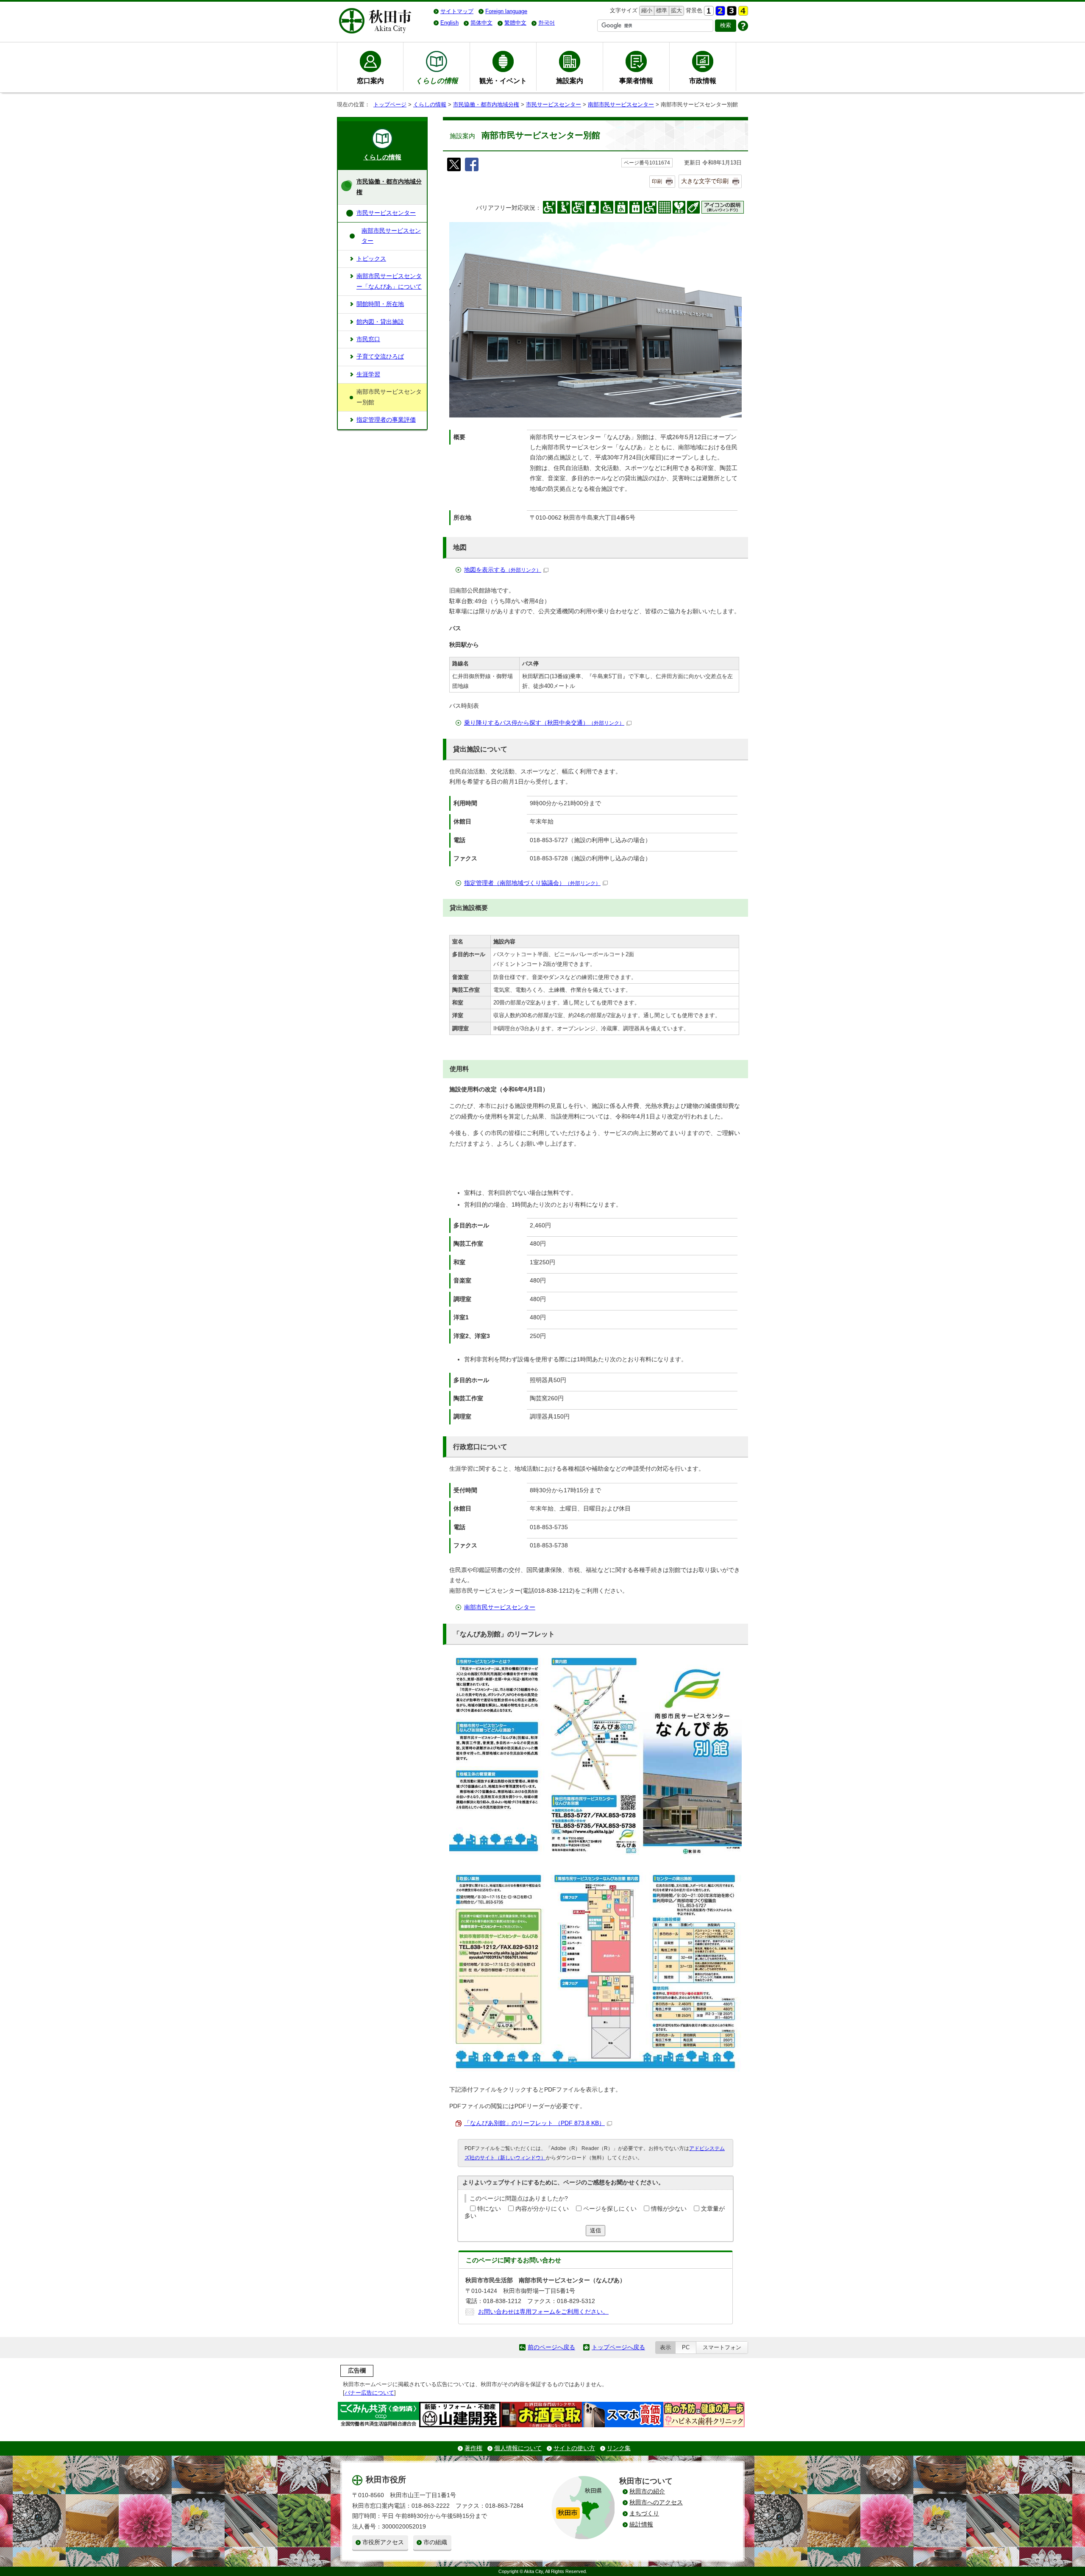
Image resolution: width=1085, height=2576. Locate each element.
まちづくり (644, 2513)
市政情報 (703, 81)
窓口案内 (370, 81)
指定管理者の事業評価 (386, 420)
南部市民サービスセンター (621, 104)
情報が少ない (669, 2209)
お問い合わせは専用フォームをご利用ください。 (543, 2312)
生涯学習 (368, 374)
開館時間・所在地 (380, 304)
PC (686, 2347)
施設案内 (570, 81)
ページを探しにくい (610, 2209)
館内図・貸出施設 (380, 322)
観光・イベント (503, 81)
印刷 (657, 181)
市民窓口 (368, 339)
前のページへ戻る (551, 2347)
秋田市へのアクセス (656, 2502)
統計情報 (641, 2525)
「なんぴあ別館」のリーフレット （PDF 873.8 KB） (534, 2123)
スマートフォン (722, 2347)
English (449, 23)
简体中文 (481, 23)
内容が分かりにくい (542, 2209)
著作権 (473, 2448)
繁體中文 (515, 23)
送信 (595, 2230)
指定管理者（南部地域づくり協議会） (532, 883)
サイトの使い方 (574, 2448)
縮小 (646, 10)
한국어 (547, 23)
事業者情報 (636, 81)
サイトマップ (457, 11)
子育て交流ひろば (380, 357)
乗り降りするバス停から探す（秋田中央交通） (544, 723)
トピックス (371, 259)
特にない (489, 2209)
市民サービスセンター (554, 104)
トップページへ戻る (618, 2347)
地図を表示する (503, 570)
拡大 (676, 10)
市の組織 (435, 2542)
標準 (661, 10)
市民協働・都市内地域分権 (486, 104)
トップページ (390, 104)
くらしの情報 (430, 104)
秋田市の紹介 (647, 2491)
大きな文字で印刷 (705, 181)
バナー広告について (369, 2393)
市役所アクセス (383, 2542)
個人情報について (518, 2448)
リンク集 (619, 2448)
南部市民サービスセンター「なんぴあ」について (389, 281)
